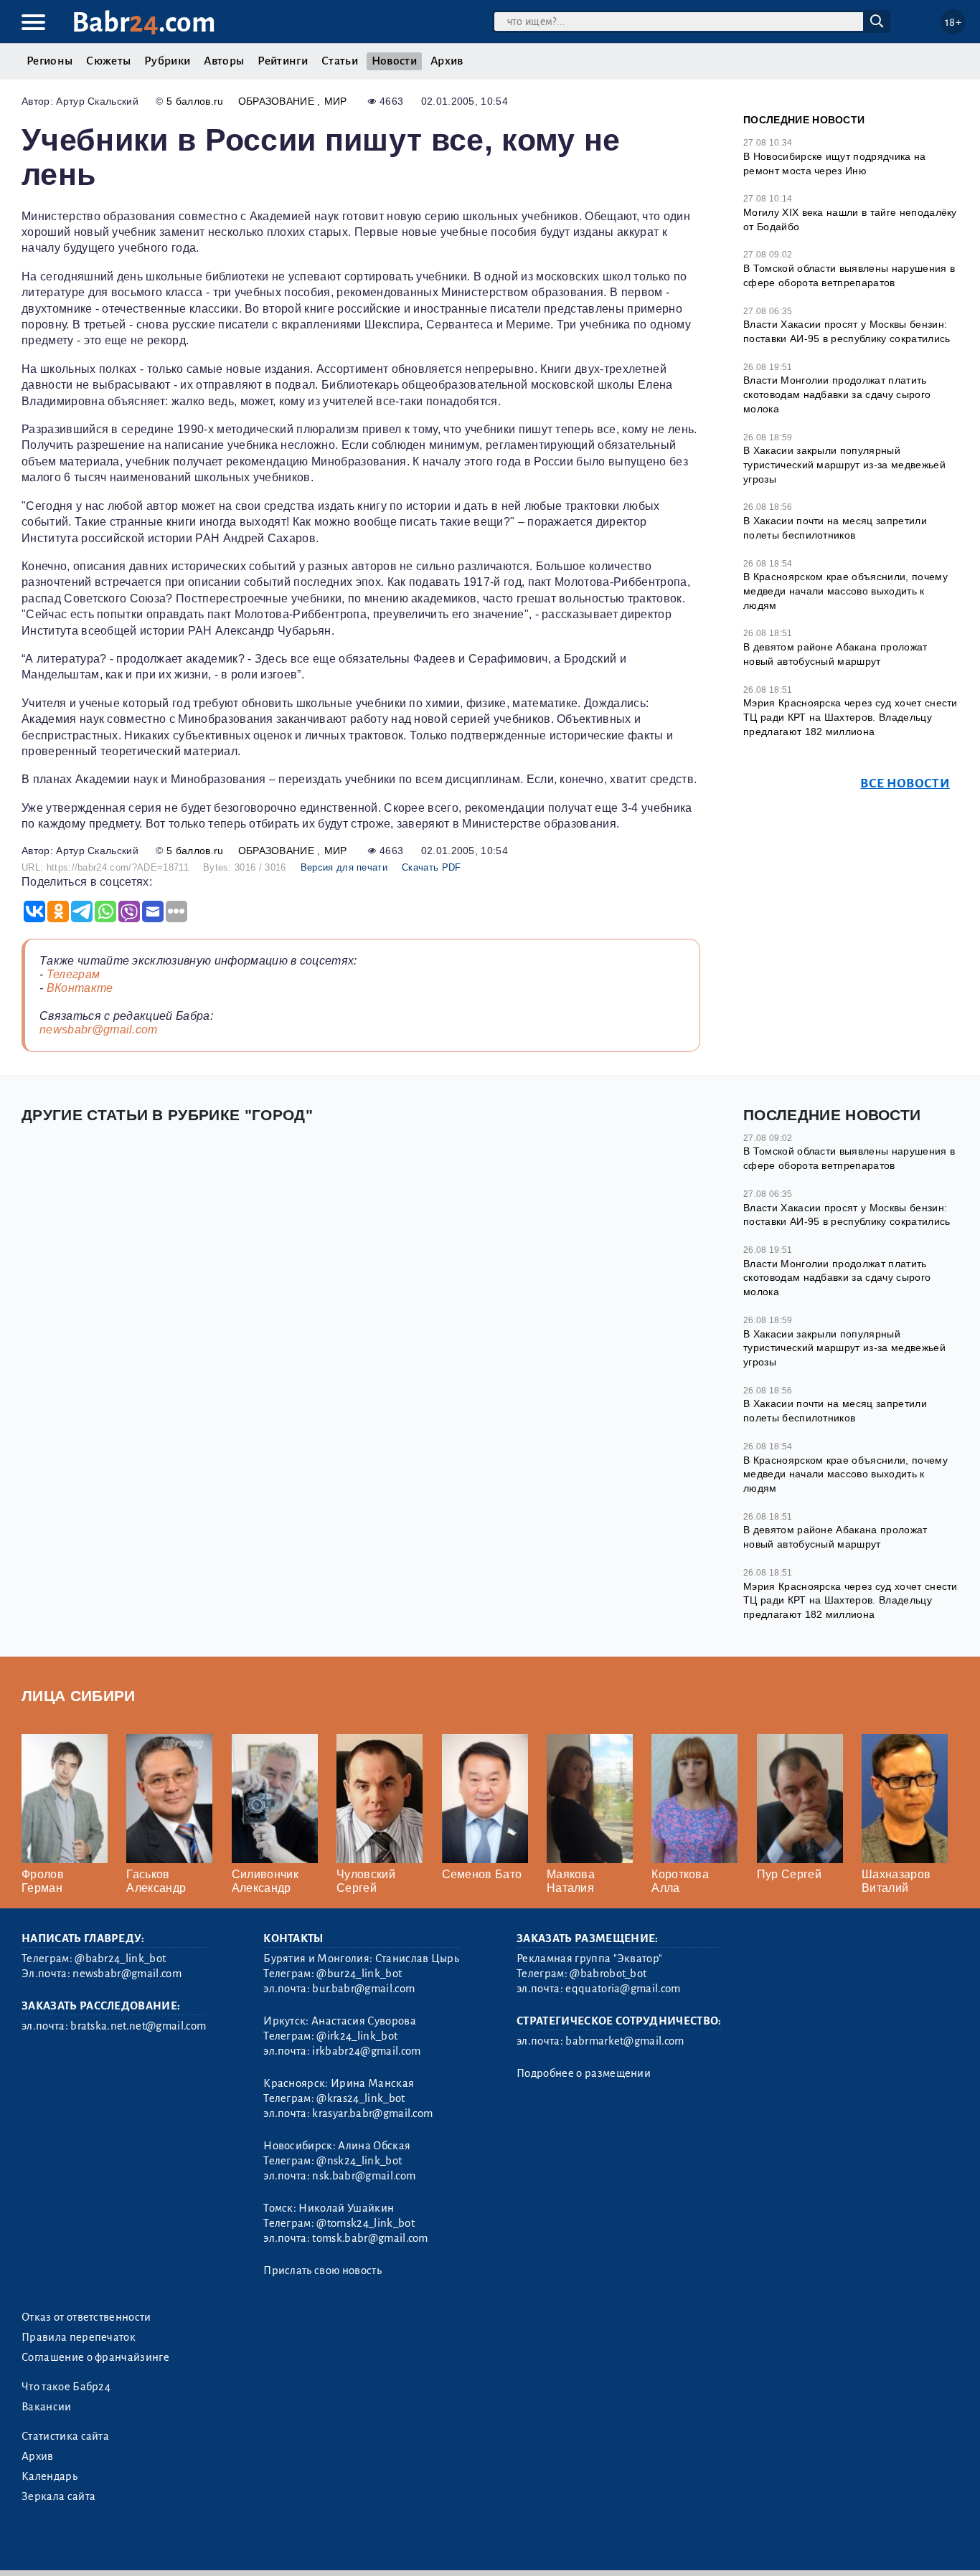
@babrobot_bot (608, 1974)
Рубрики (167, 61)
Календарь (50, 2476)
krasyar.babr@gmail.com (372, 2113)
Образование (278, 101)
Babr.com (144, 23)
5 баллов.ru (195, 101)
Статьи (340, 61)
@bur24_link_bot (359, 1974)
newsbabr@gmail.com (99, 1029)
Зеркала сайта (58, 2496)
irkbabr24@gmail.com (366, 2051)
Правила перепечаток (79, 2337)
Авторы (224, 61)
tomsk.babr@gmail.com (370, 2238)
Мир (336, 101)
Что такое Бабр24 (66, 2387)
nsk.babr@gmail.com (364, 2176)
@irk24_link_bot (357, 2036)
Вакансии (47, 2407)
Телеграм (74, 974)
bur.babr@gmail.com (363, 1989)
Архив (447, 61)
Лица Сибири (79, 1696)
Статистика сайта (65, 2436)
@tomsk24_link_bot (365, 2223)
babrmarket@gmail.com (625, 2041)
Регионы (50, 61)
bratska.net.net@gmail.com (138, 2026)
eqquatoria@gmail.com (623, 1989)
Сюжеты (108, 61)
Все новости (905, 783)
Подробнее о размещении (584, 2073)
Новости (394, 61)
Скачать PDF (432, 867)
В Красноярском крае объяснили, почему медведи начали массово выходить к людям (845, 591)
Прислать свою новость (322, 2270)
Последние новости (804, 120)
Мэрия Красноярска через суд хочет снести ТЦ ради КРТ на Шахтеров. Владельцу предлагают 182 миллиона (851, 717)
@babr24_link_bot (120, 1959)
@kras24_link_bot (361, 2098)
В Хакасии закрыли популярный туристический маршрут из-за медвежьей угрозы (844, 464)
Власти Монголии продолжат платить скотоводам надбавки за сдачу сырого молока (837, 394)
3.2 (109, 2547)
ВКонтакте (80, 988)
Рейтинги (283, 61)
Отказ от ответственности (86, 2317)
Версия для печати (344, 867)
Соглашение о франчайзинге (95, 2357)
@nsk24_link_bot (359, 2161)
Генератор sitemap (348, 2547)
